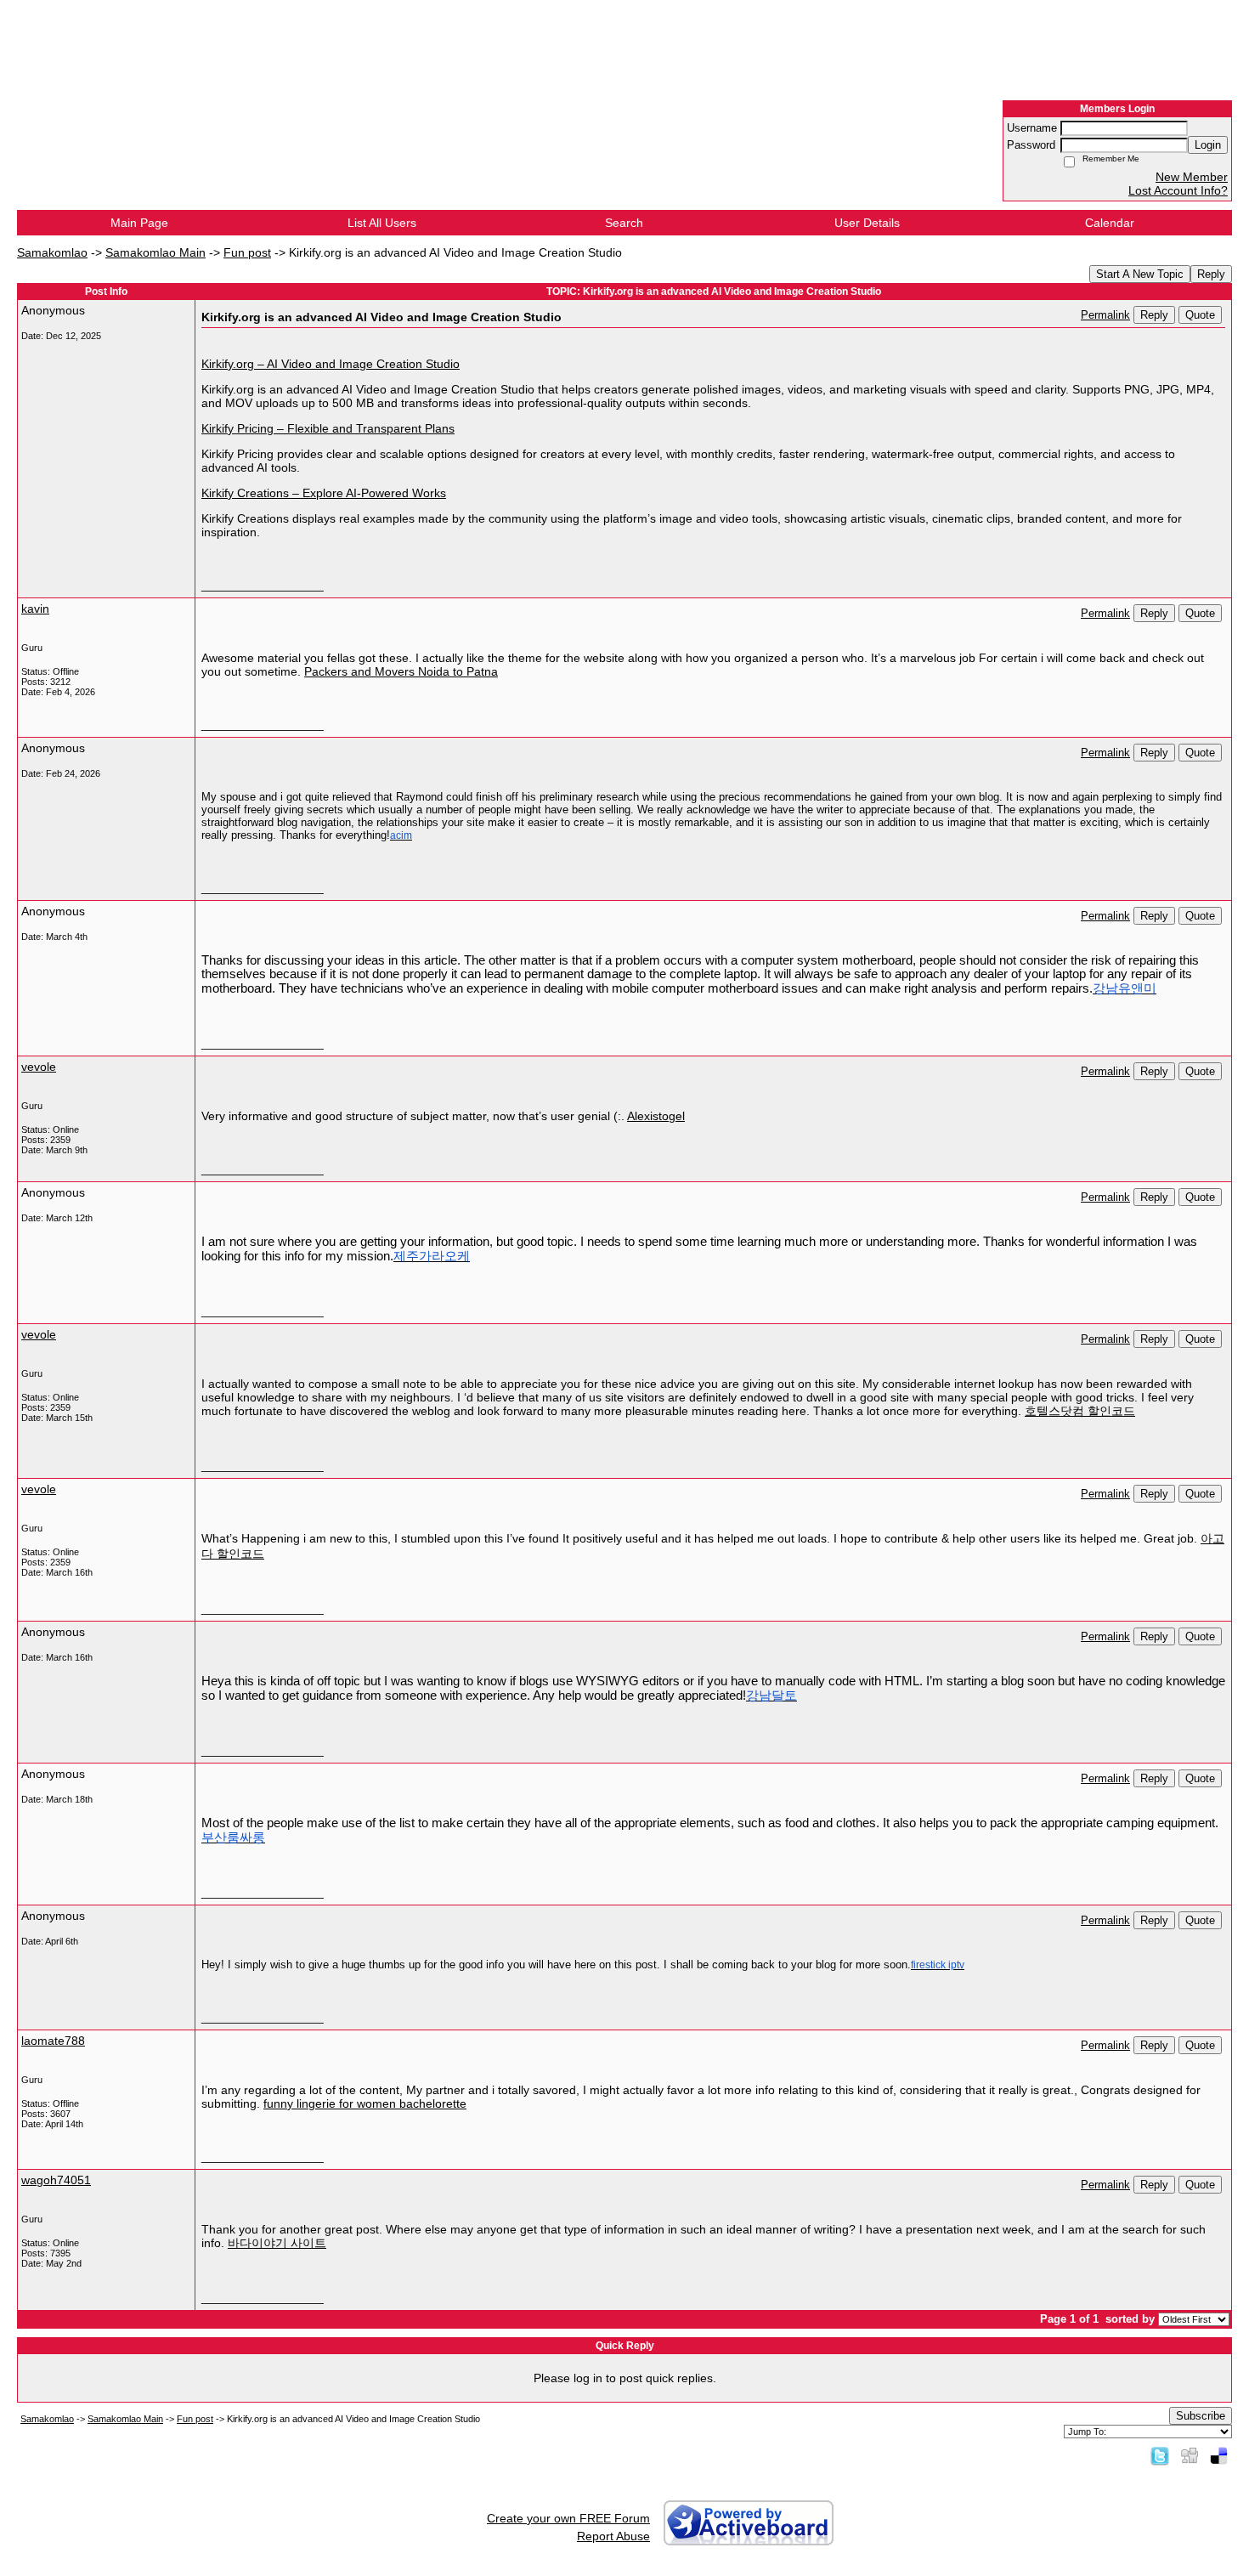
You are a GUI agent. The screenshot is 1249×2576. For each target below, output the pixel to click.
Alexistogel (656, 1116)
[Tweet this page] (1160, 2455)
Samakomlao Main (155, 252)
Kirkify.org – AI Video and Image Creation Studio (331, 364)
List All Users (382, 223)
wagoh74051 (56, 2180)
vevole (39, 1067)
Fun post (247, 252)
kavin (35, 609)
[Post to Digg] (1190, 2455)
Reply (1211, 274)
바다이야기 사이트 (277, 2243)
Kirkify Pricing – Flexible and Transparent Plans (328, 428)
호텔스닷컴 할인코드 (1080, 1411)
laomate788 (53, 2041)
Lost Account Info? (1178, 190)
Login (1208, 145)
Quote (1200, 315)
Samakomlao (52, 252)
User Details (867, 223)
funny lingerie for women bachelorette (365, 2103)
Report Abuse (613, 2536)
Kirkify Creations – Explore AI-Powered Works (324, 493)
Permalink (1105, 315)
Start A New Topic (1140, 274)
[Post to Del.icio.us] (1219, 2455)
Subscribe (1201, 2416)
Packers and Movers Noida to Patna (401, 671)
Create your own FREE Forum (568, 2518)
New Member (1192, 177)
